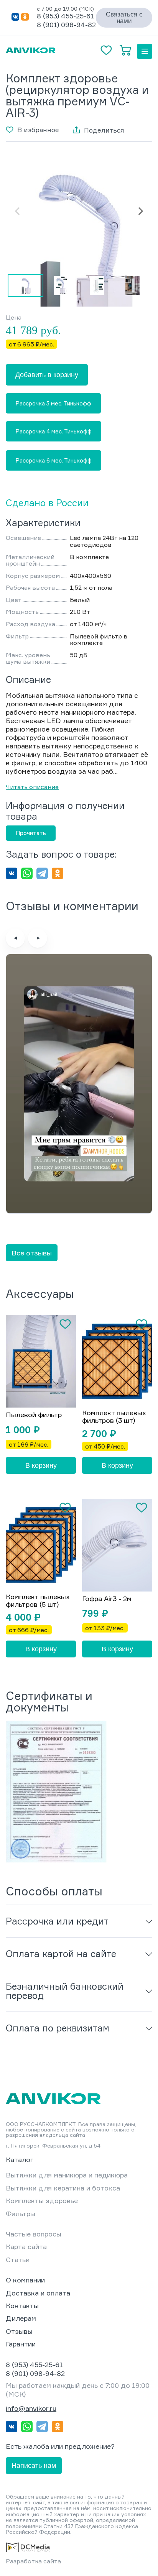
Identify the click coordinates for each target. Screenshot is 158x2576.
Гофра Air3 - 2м (107, 1599)
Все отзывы (32, 1253)
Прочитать (31, 833)
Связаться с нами (124, 18)
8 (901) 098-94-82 (66, 25)
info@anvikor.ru (31, 2408)
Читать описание (32, 787)
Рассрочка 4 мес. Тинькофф (53, 431)
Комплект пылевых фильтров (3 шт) (114, 1417)
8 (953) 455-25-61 (65, 16)
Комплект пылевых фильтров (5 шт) (38, 1601)
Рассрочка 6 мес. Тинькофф (53, 460)
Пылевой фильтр (34, 1415)
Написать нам (34, 2466)
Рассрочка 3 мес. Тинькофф (53, 403)
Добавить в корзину (47, 375)
